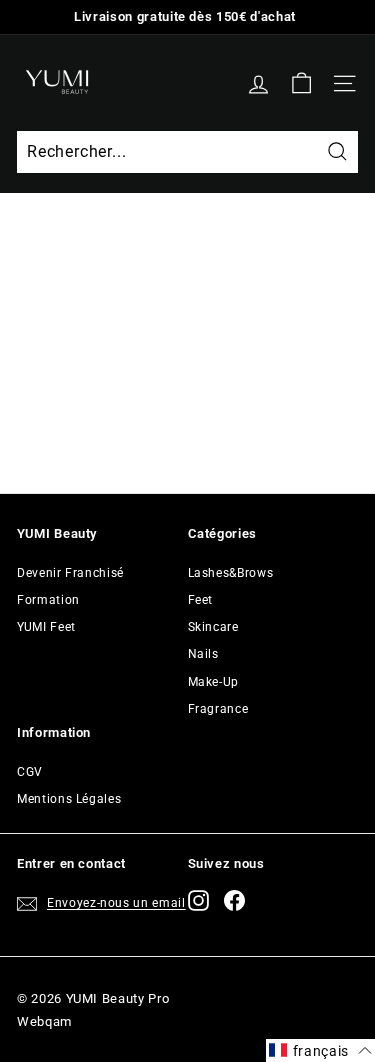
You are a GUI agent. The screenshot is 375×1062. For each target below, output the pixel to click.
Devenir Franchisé (70, 573)
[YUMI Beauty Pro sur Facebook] (234, 900)
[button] (320, 1050)
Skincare (213, 627)
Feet (201, 600)
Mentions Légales (69, 799)
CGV (30, 772)
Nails (203, 654)
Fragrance (218, 709)
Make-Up (214, 682)
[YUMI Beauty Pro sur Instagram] (198, 900)
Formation (48, 600)
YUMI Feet (46, 627)
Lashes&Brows (231, 573)
